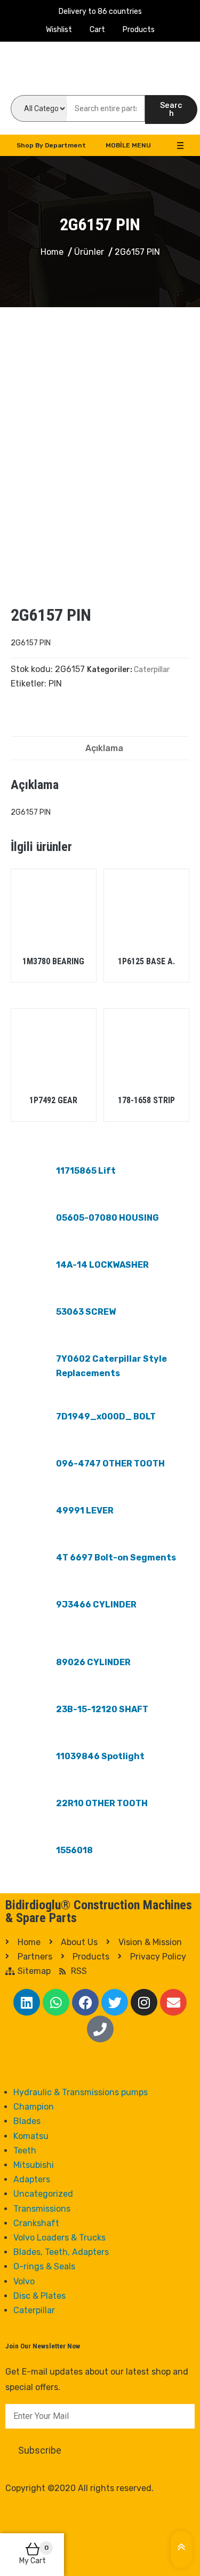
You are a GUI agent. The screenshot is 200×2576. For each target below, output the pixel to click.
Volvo (24, 2281)
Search (171, 109)
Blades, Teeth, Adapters (61, 2252)
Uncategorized (43, 2194)
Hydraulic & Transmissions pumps (81, 2092)
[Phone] (100, 2029)
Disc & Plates (39, 2296)
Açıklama (104, 748)
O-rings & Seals (44, 2266)
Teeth (25, 2150)
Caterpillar (152, 670)
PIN (55, 684)
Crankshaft (36, 2223)
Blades (27, 2121)
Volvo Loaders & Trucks (59, 2238)
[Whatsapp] (56, 2002)
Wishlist (59, 30)
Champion (34, 2107)
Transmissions (42, 2209)
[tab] (104, 748)
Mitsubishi (34, 2165)
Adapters (32, 2179)
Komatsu (31, 2136)
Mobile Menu (128, 145)
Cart (97, 30)
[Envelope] (173, 2002)
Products (139, 30)
